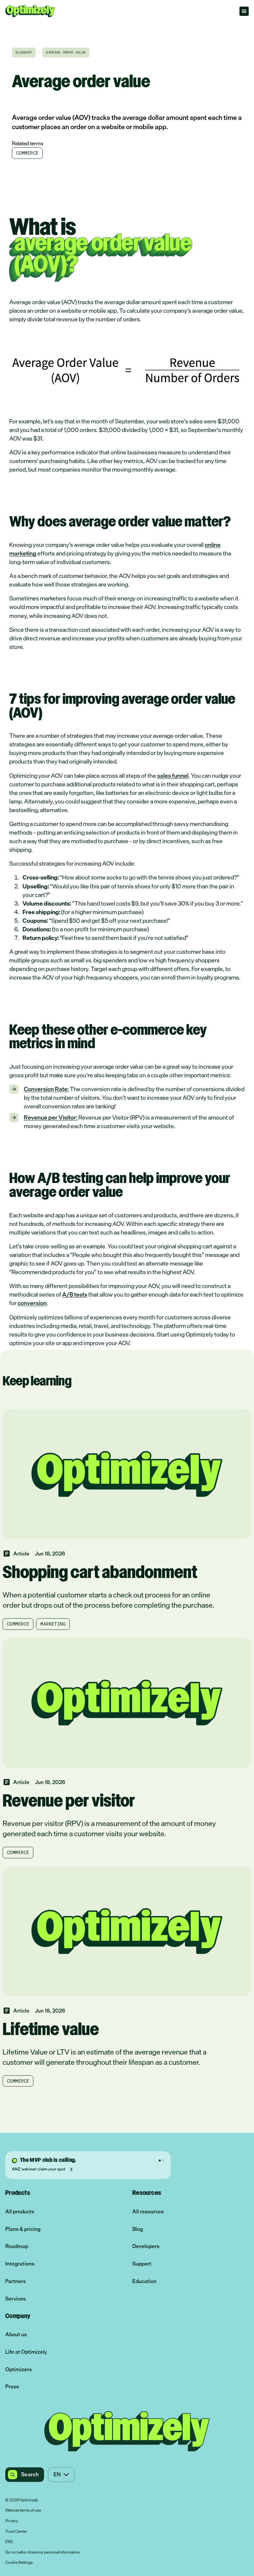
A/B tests (75, 1294)
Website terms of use (23, 2511)
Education (144, 2281)
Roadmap (17, 2246)
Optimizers (19, 2369)
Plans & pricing (23, 2229)
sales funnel (173, 775)
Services (16, 2299)
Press (12, 2387)
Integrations (20, 2264)
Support (142, 2264)
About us (16, 2334)
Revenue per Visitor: (51, 1117)
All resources (148, 2212)
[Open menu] (244, 11)
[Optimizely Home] (30, 11)
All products (20, 2212)
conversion (32, 1303)
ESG (9, 2542)
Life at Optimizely (26, 2352)
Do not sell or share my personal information (43, 2553)
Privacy (12, 2521)
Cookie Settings (19, 2563)
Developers (146, 2246)
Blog (138, 2229)
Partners (16, 2281)
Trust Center (16, 2532)
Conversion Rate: (46, 1089)
